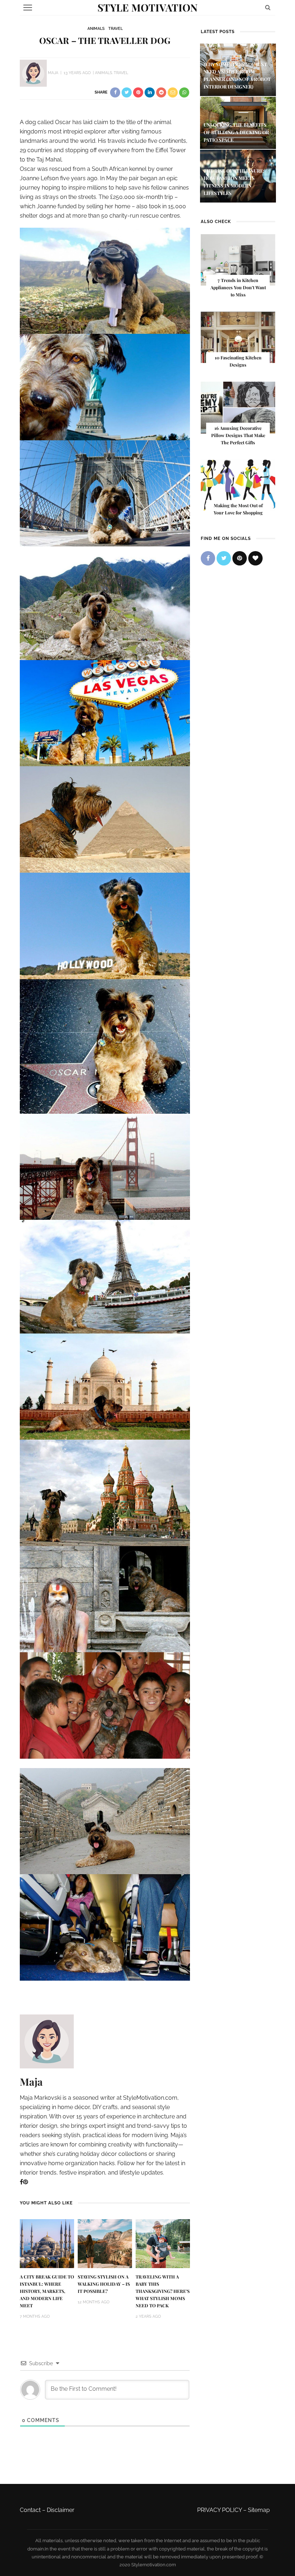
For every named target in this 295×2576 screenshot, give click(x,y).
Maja (53, 73)
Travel (115, 29)
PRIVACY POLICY (219, 2510)
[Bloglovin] (255, 558)
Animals (96, 29)
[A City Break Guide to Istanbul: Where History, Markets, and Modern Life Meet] (47, 2243)
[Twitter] (224, 558)
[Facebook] (21, 2182)
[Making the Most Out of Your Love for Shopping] (238, 484)
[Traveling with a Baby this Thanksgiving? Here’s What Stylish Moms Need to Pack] (163, 2243)
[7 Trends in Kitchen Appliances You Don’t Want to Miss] (238, 260)
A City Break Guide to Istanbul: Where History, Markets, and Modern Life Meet (47, 2291)
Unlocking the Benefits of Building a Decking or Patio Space (236, 132)
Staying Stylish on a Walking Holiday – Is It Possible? (104, 2284)
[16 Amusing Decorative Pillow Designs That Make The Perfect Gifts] (238, 407)
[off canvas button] (28, 8)
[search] (268, 7)
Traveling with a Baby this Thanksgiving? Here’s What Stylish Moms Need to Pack (163, 2291)
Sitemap (259, 2510)
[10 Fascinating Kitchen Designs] (238, 337)
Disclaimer (61, 2510)
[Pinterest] (26, 2182)
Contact (30, 2510)
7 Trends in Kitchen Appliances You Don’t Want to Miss (238, 287)
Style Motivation (147, 7)
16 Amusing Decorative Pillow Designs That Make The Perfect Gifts (238, 435)
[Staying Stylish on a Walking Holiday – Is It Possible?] (105, 2243)
